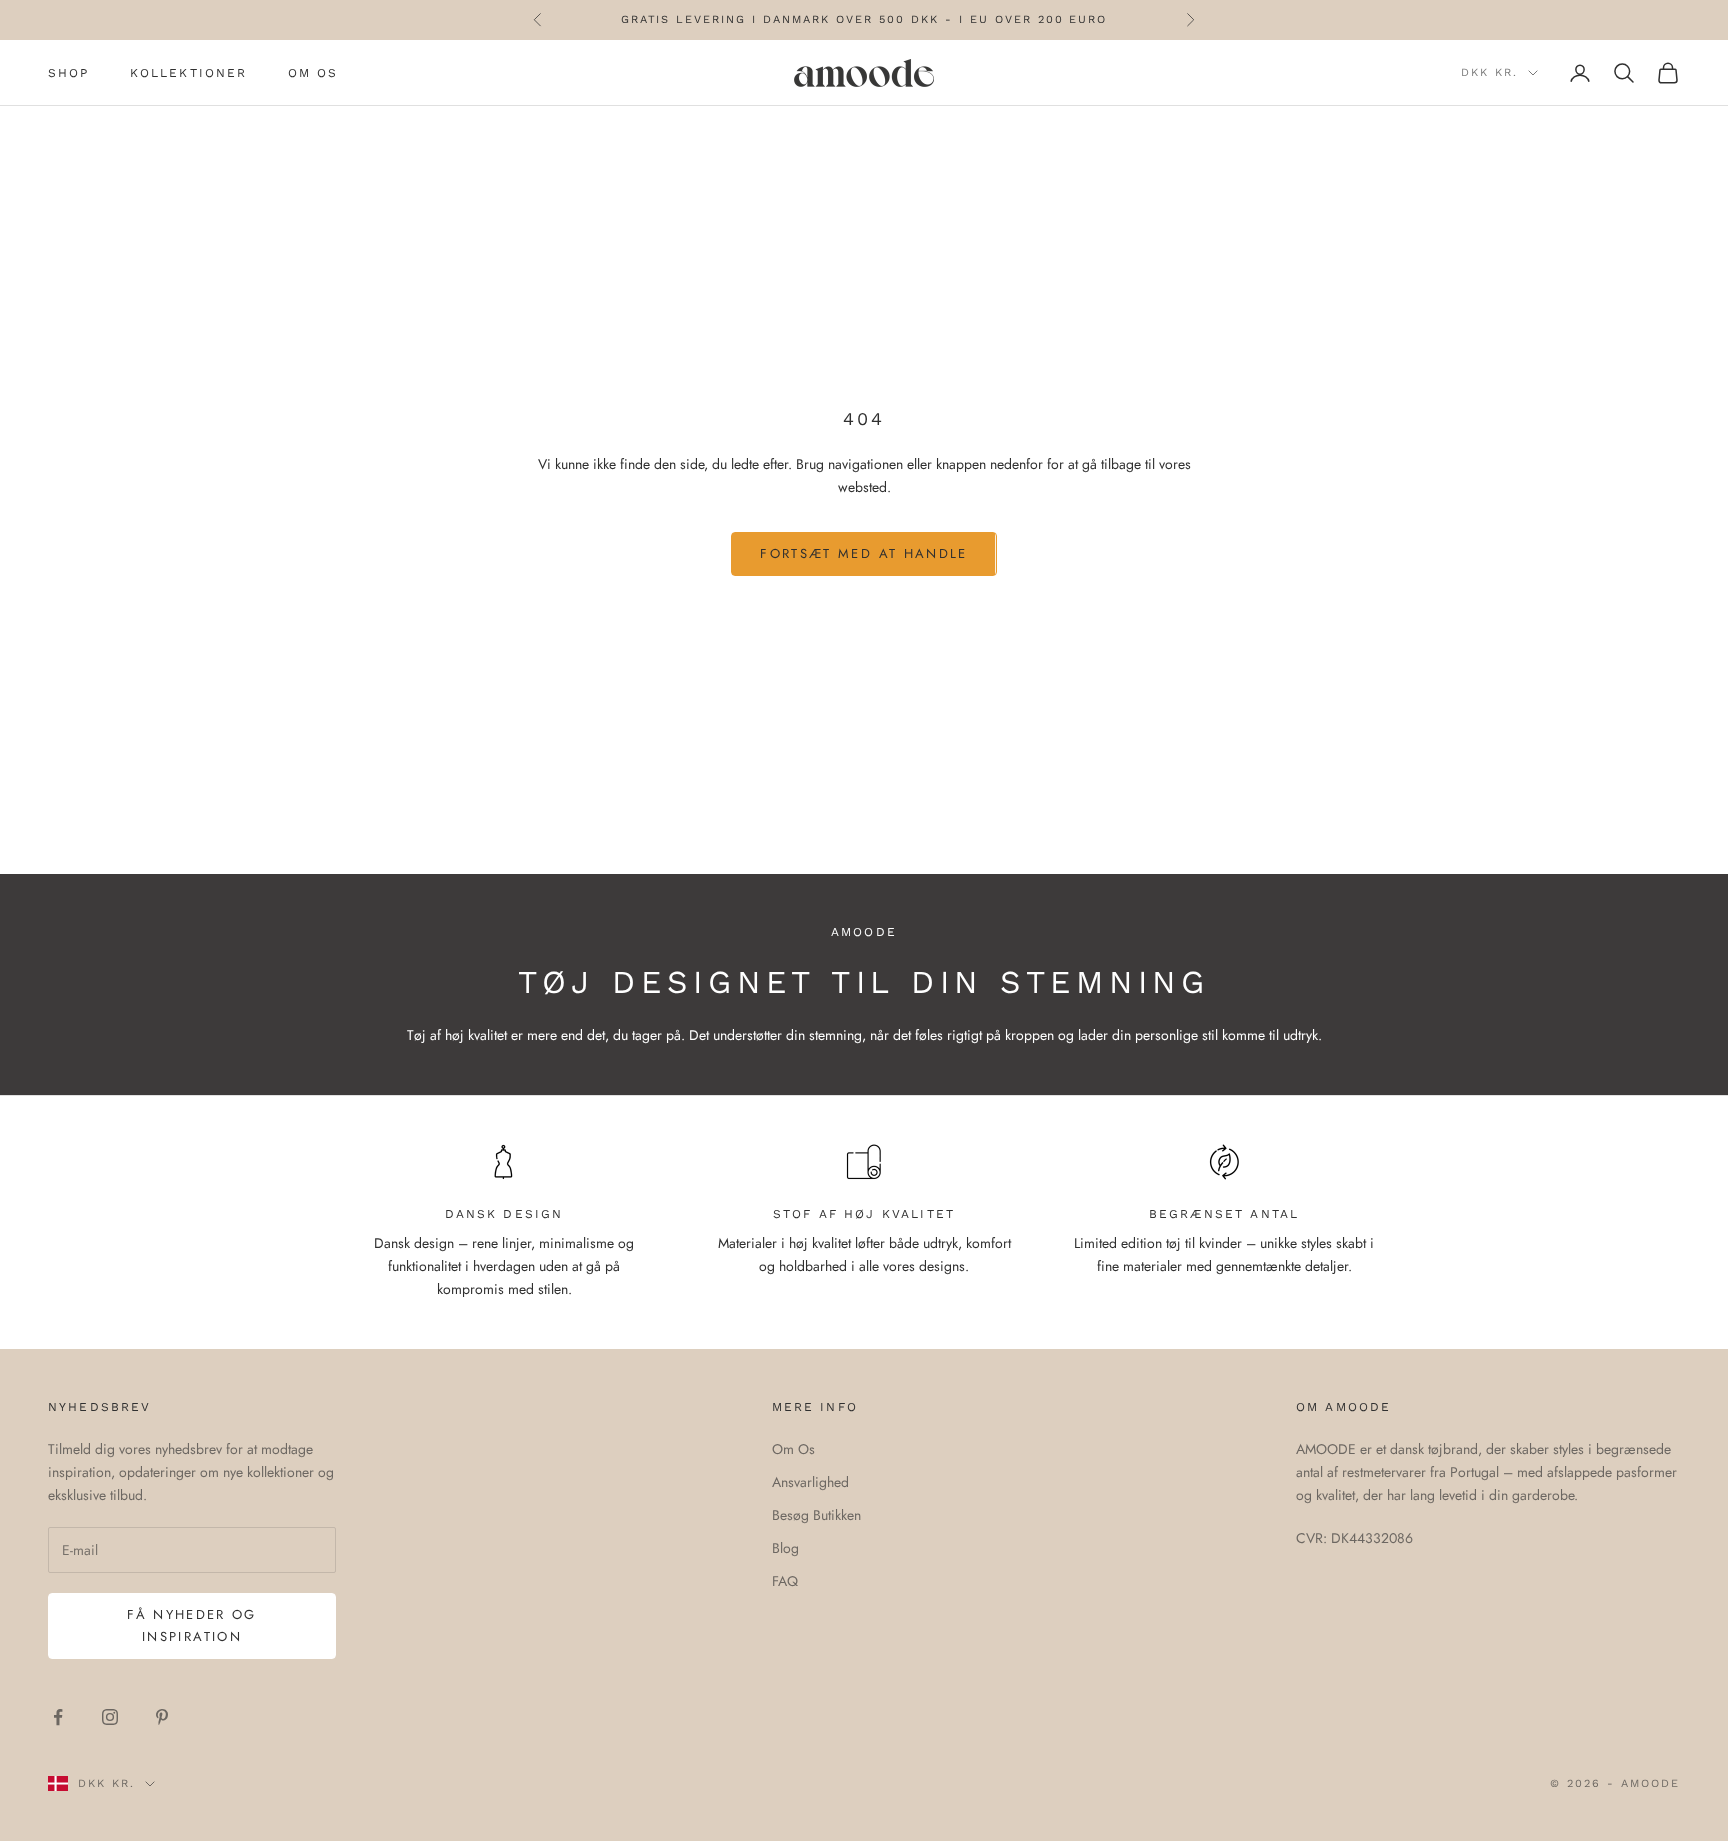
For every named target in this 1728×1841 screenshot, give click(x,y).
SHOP (69, 73)
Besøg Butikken (816, 1515)
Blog (785, 1548)
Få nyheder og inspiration (191, 1625)
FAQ (785, 1581)
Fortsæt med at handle (863, 553)
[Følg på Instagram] (110, 1717)
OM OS (313, 73)
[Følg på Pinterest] (162, 1717)
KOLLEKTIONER (189, 73)
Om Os (793, 1449)
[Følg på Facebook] (58, 1717)
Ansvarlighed (810, 1482)
